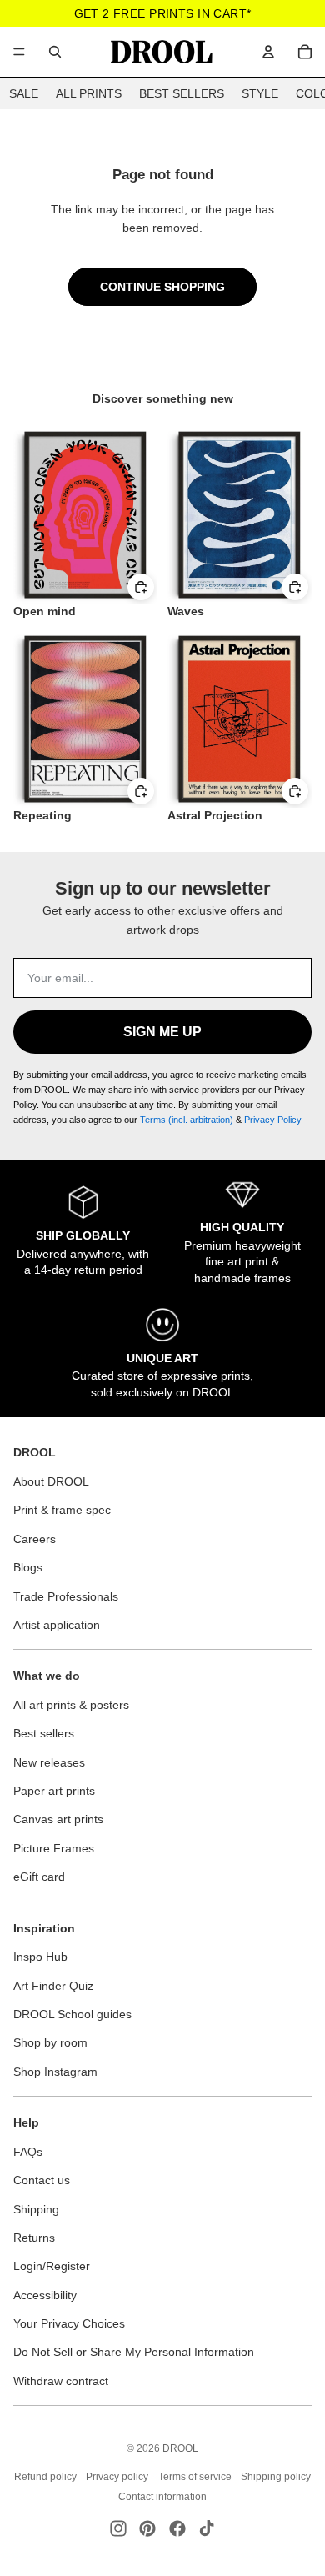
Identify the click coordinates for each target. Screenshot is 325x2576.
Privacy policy (117, 2477)
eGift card (39, 1877)
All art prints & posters (71, 1705)
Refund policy (45, 2477)
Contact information (162, 2497)
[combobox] (55, 52)
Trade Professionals (66, 1596)
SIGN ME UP (162, 1032)
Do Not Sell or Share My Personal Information (134, 2352)
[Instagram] (118, 2528)
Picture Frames (54, 1848)
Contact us (42, 2180)
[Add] (141, 587)
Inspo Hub (40, 1957)
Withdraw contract (61, 2381)
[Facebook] (177, 2528)
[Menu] (19, 52)
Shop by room (50, 2042)
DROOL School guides (72, 2014)
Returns (34, 2238)
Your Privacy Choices (69, 2323)
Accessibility (45, 2295)
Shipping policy (276, 2477)
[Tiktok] (207, 2528)
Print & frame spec (62, 1510)
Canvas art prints (58, 1819)
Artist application (57, 1625)
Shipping (36, 2209)
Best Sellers (182, 93)
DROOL (180, 2448)
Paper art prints (54, 1791)
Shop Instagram (55, 2072)
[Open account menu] (268, 52)
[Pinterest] (147, 2528)
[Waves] (240, 515)
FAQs (28, 2152)
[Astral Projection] (240, 719)
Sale (24, 93)
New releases (49, 1762)
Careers (35, 1539)
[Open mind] (85, 515)
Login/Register (52, 2266)
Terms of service (195, 2477)
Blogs (28, 1567)
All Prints (89, 93)
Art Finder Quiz (53, 1986)
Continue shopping (162, 287)
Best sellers (44, 1733)
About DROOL (51, 1481)
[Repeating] (85, 719)
